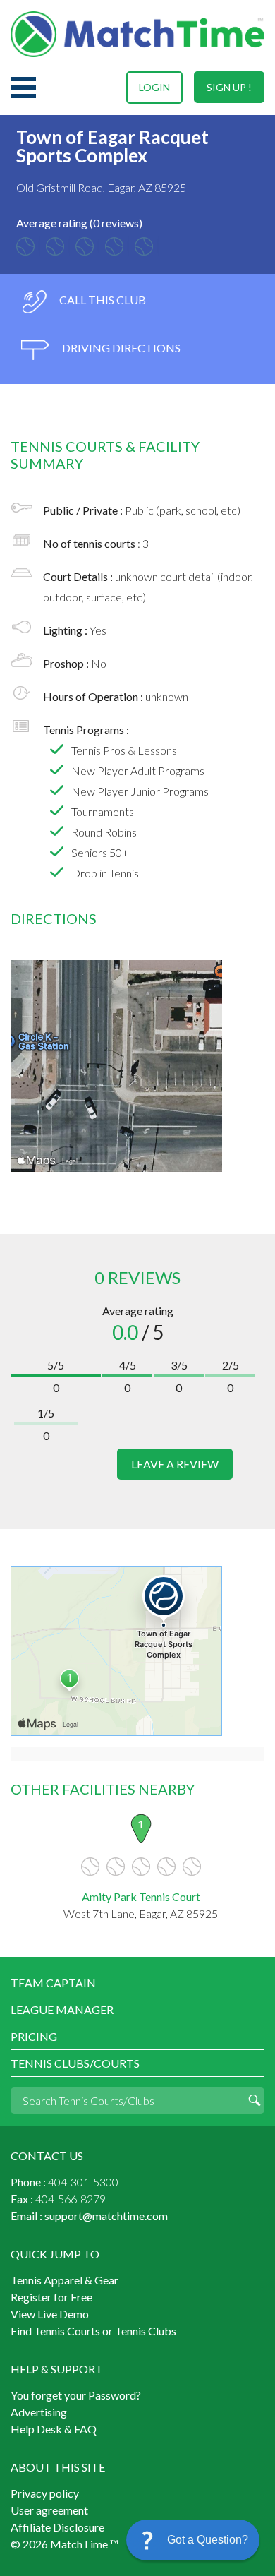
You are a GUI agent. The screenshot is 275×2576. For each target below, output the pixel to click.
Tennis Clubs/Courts (75, 2063)
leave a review (175, 1464)
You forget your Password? (76, 2395)
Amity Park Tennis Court (141, 1897)
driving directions (120, 348)
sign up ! (229, 87)
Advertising (39, 2412)
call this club (102, 300)
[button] (193, 2540)
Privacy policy (45, 2493)
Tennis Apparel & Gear (65, 2280)
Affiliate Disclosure (57, 2527)
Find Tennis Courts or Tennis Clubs (93, 2331)
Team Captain (53, 1983)
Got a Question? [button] (208, 2540)
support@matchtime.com (106, 2216)
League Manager (62, 2009)
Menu (23, 88)
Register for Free (51, 2297)
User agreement (49, 2510)
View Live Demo (50, 2314)
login (154, 87)
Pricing (34, 2036)
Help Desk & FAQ (54, 2429)
